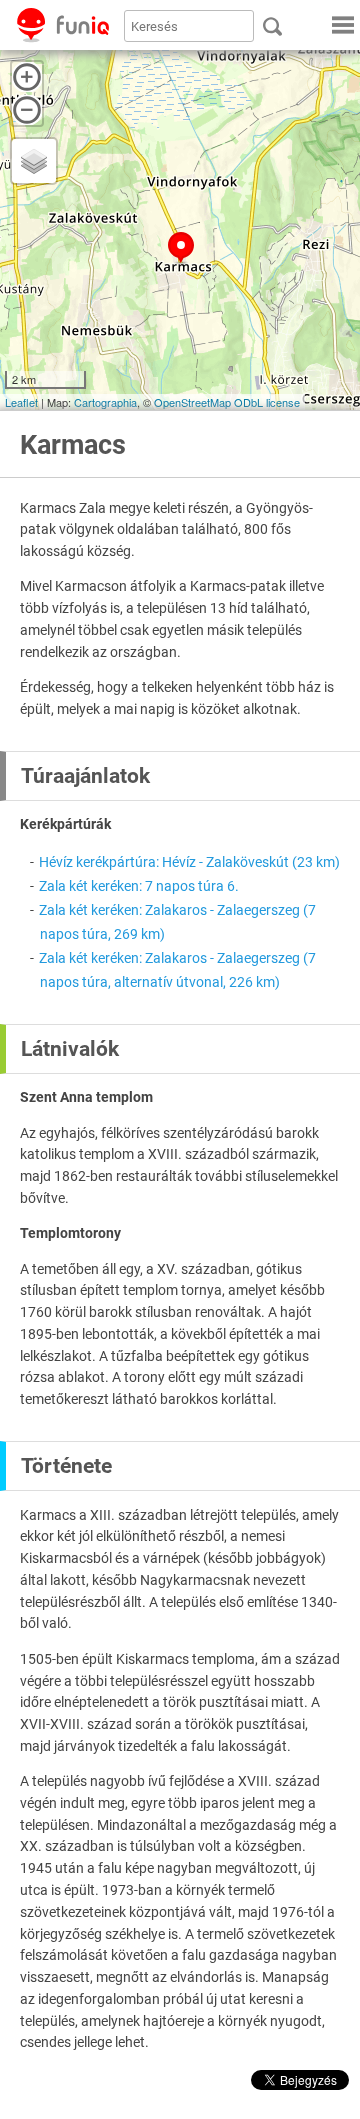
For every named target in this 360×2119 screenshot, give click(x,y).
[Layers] (34, 161)
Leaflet (21, 402)
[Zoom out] (27, 110)
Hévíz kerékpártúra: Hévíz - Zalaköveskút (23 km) (189, 862)
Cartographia (105, 402)
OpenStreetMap (192, 402)
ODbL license (267, 402)
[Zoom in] (27, 77)
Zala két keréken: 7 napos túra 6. (139, 886)
